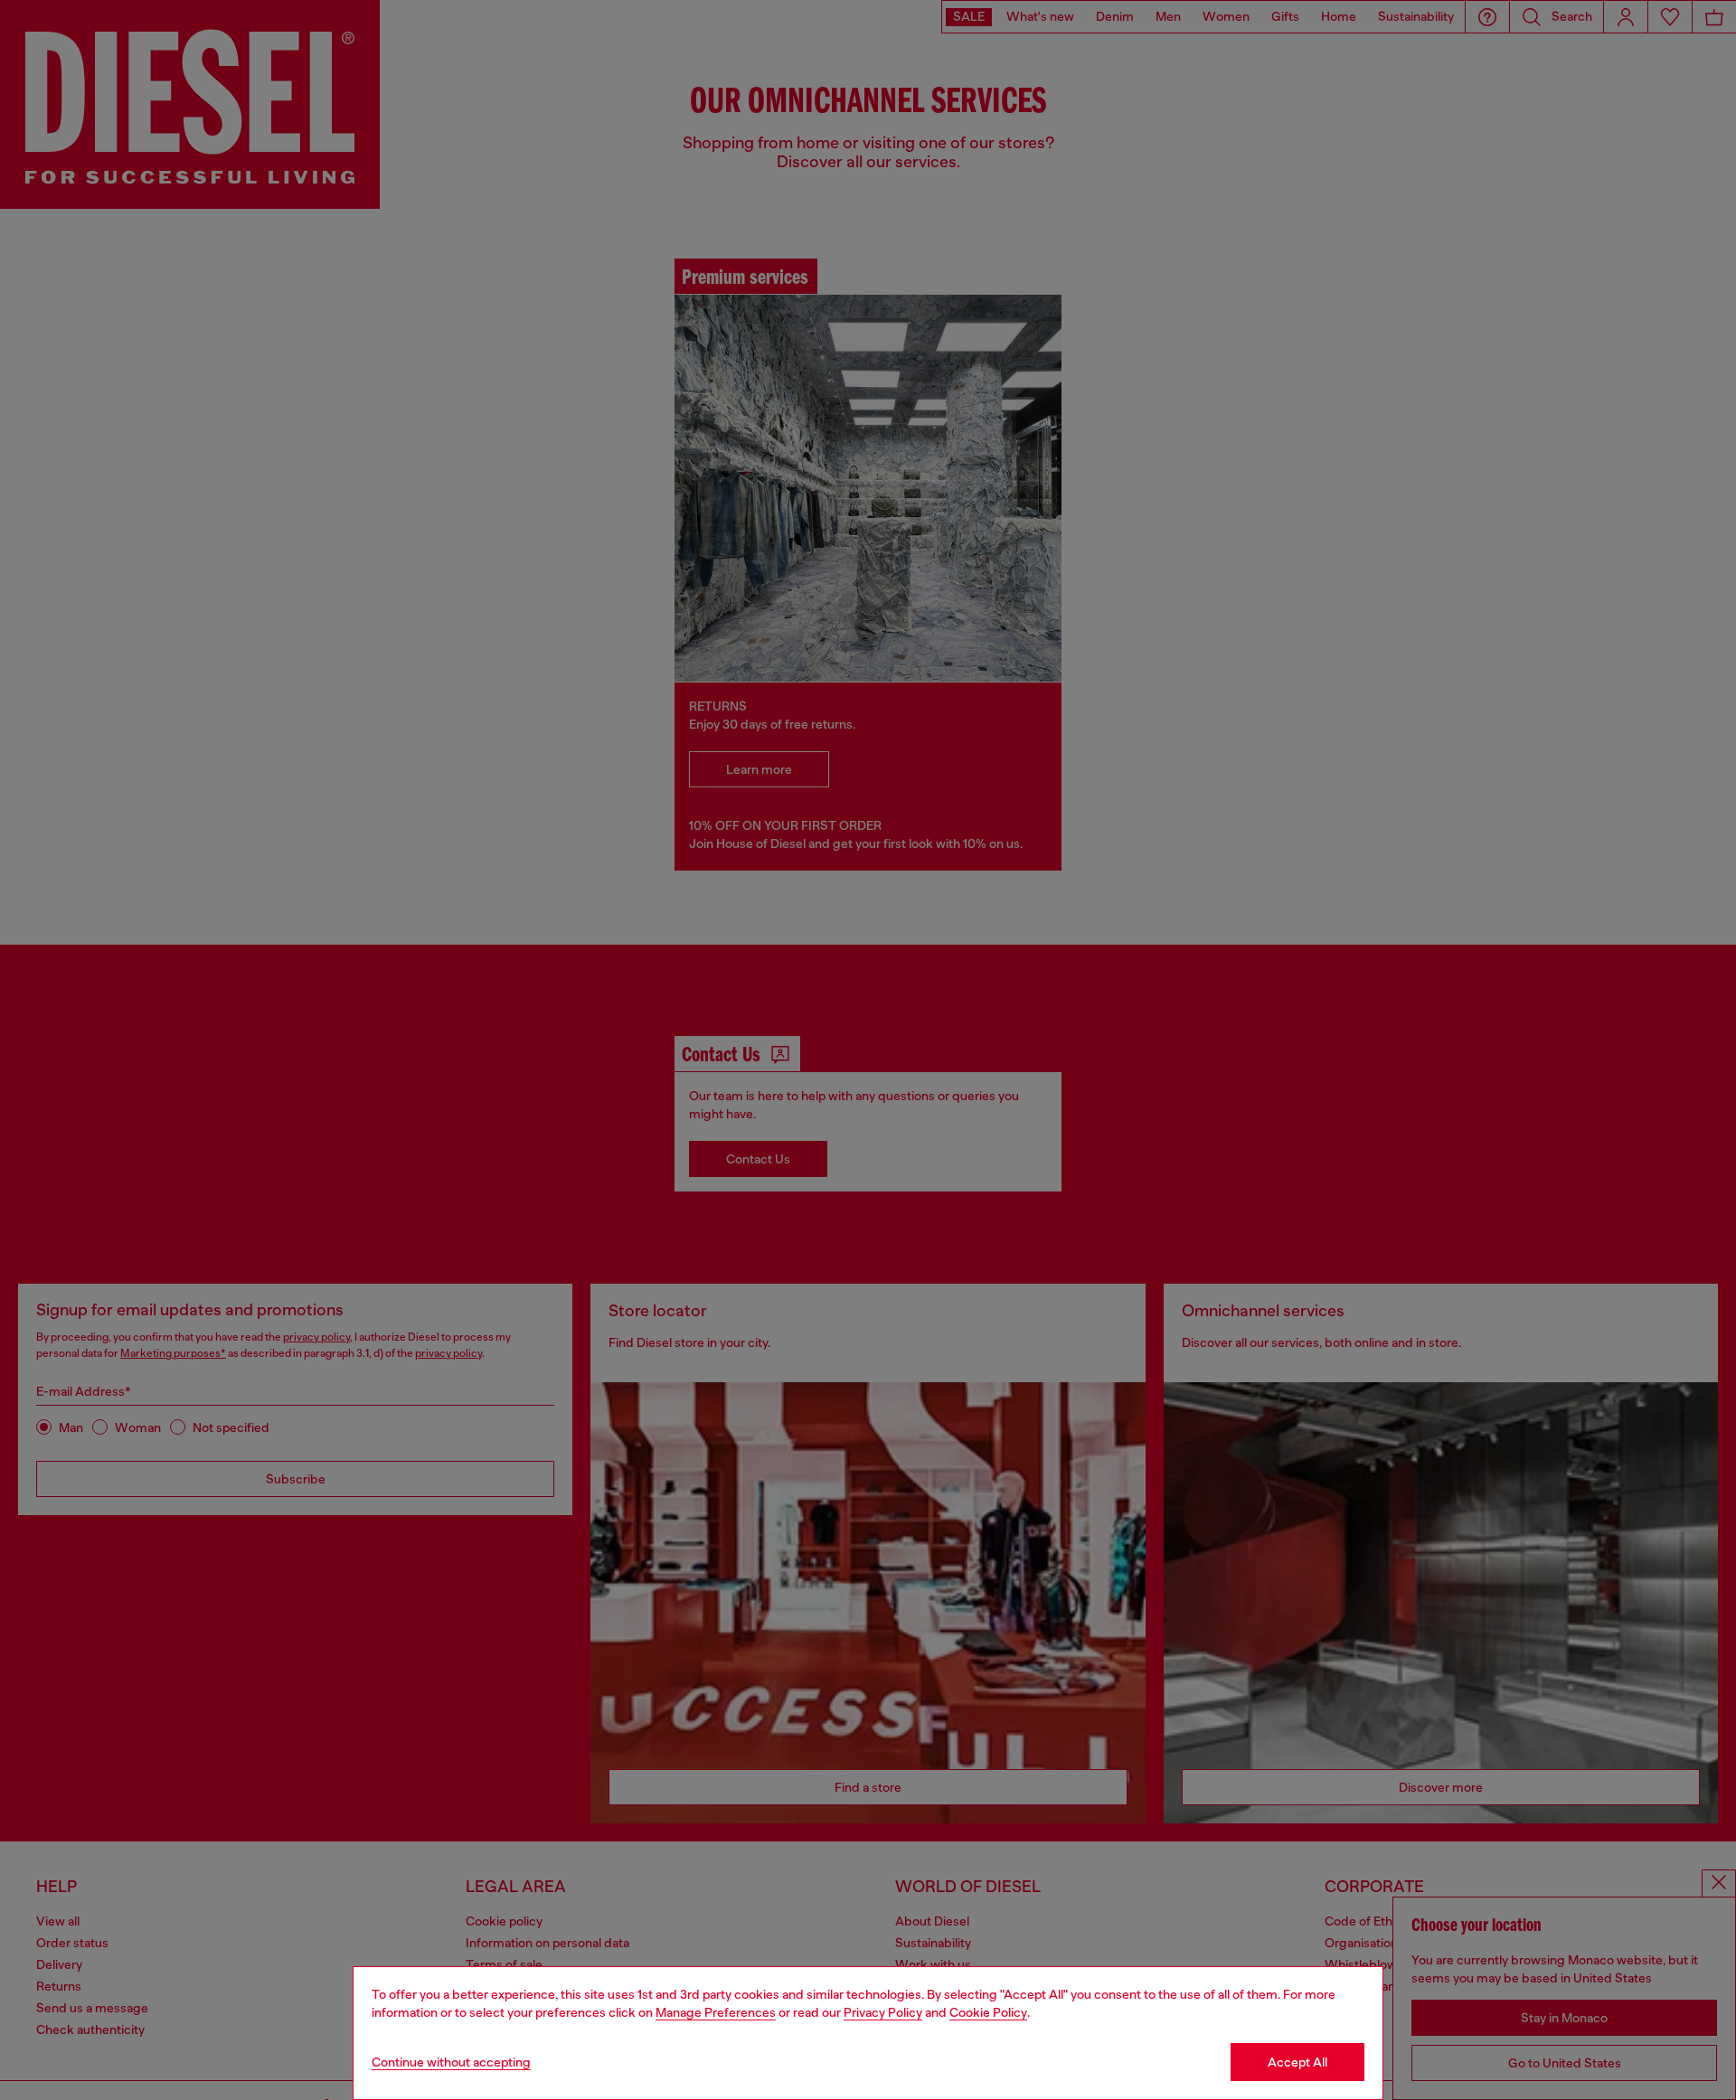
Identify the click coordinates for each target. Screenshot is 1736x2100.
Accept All (1297, 2062)
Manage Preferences (716, 2012)
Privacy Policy (883, 2012)
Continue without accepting (451, 2062)
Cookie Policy (988, 2012)
